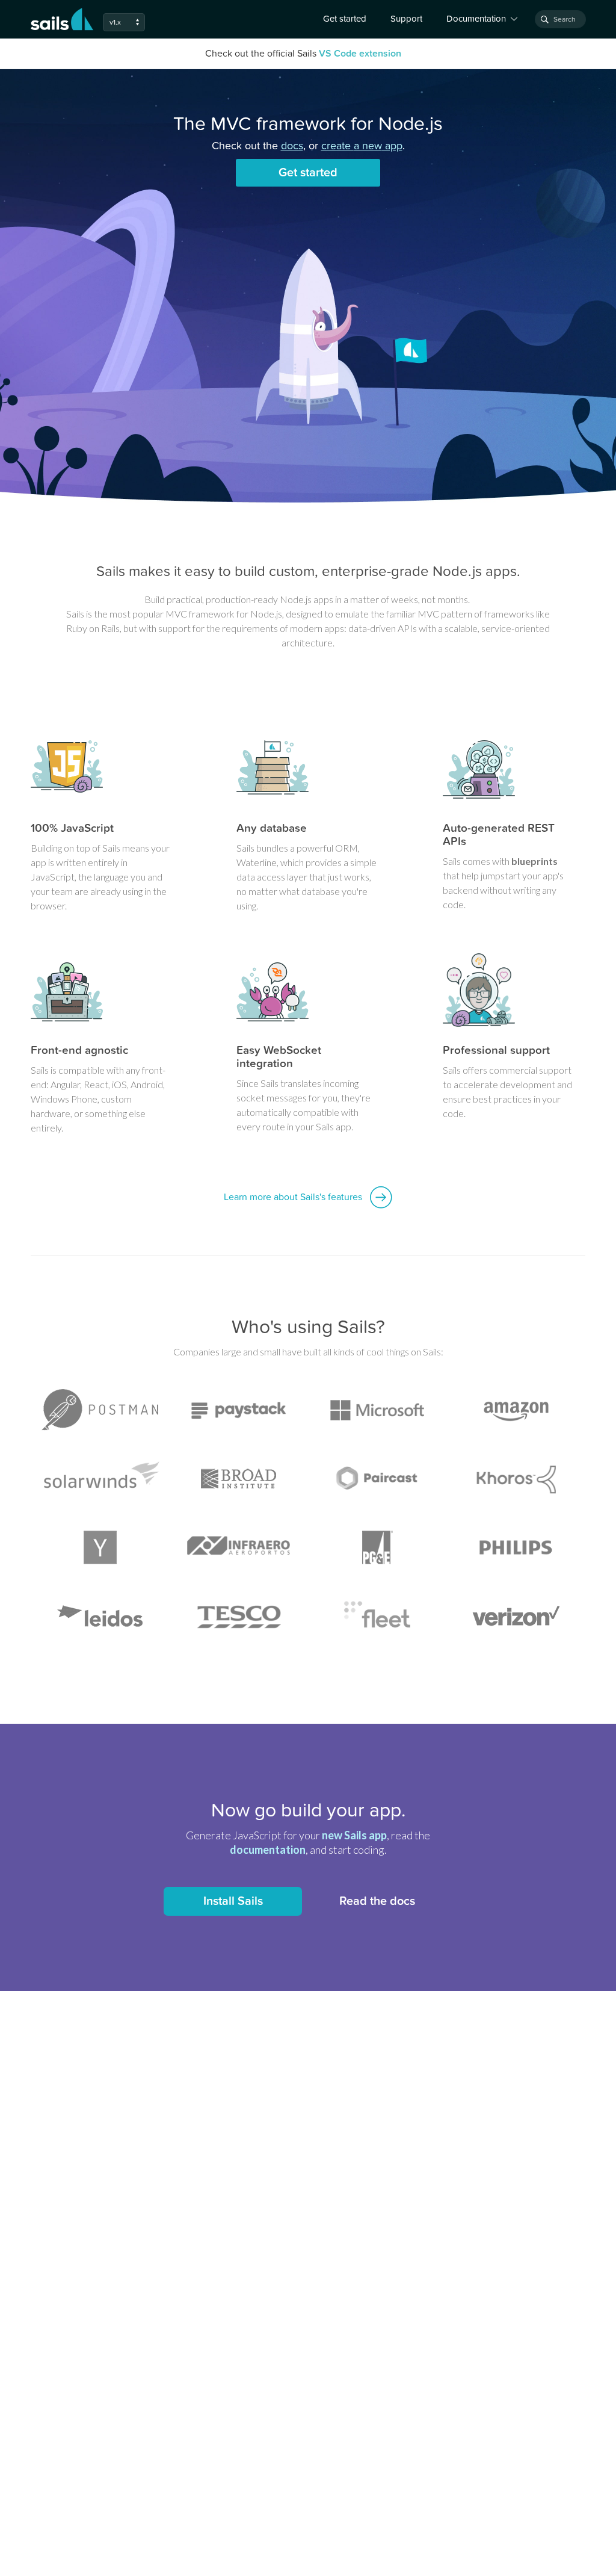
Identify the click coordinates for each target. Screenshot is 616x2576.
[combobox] (560, 19)
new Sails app (354, 1835)
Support (406, 19)
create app (362, 146)
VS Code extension (360, 54)
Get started (345, 19)
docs (292, 146)
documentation (268, 1850)
